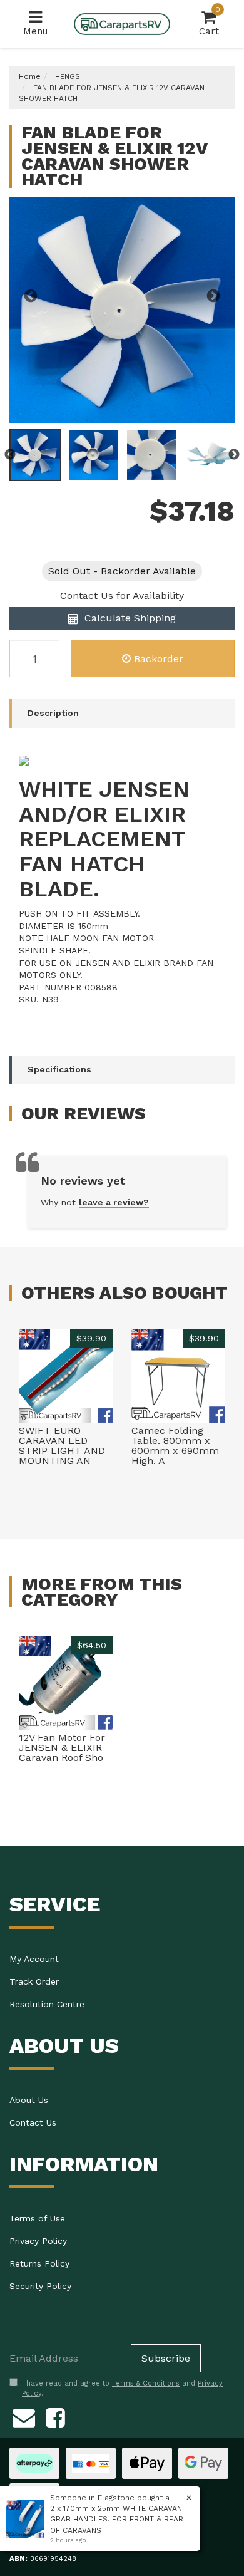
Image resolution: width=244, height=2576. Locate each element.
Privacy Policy (38, 2241)
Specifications (59, 1069)
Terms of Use (37, 2218)
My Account (34, 1959)
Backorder (159, 659)
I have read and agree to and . (122, 2388)
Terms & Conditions (146, 2383)
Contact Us (33, 2122)
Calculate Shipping (129, 618)
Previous (31, 296)
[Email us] (24, 2416)
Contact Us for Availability (122, 595)
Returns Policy (39, 2263)
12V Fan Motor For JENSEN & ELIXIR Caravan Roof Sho (62, 1748)
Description (53, 713)
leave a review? (114, 1202)
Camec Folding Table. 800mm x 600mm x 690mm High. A (175, 1446)
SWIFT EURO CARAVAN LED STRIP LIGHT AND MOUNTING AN (62, 1446)
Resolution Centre (47, 2004)
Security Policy (40, 2286)
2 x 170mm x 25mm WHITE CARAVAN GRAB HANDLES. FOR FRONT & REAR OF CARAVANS (117, 2519)
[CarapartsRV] (122, 23)
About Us (29, 2100)
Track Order (34, 1981)
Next (213, 296)
